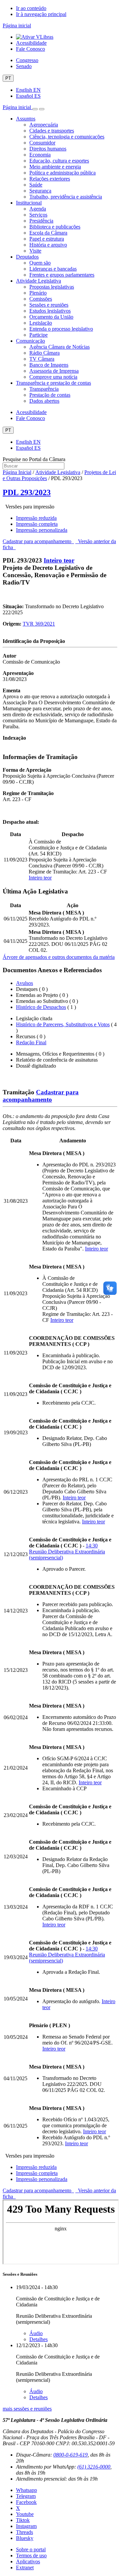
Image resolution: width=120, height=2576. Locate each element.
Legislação (41, 323)
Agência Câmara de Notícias (59, 347)
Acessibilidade (31, 43)
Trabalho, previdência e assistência (66, 197)
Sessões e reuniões (49, 305)
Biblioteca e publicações (55, 227)
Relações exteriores (50, 179)
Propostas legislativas (52, 287)
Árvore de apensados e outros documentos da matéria (59, 957)
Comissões (41, 299)
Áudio (36, 2333)
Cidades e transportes (52, 131)
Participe (38, 335)
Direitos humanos (48, 149)
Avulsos (24, 983)
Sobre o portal (31, 2549)
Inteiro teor (59, 560)
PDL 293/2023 (27, 492)
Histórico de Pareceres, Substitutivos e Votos (63, 1024)
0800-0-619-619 (70, 2455)
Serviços (38, 215)
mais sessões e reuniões (27, 2409)
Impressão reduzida (36, 518)
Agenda (38, 209)
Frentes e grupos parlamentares (62, 275)
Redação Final (31, 1042)
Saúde (36, 185)
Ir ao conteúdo (31, 8)
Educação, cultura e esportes (59, 161)
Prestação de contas (50, 395)
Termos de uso (31, 2555)
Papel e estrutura (47, 239)
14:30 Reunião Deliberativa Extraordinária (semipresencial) (67, 1552)
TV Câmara (42, 359)
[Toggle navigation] (35, 109)
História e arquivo (48, 245)
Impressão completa (37, 524)
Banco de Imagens (49, 365)
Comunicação (30, 341)
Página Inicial (17, 472)
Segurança (40, 191)
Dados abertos (44, 401)
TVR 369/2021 (39, 624)
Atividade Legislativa (38, 281)
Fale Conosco (30, 49)
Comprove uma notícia (53, 377)
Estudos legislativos (50, 311)
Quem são (40, 263)
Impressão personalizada (42, 530)
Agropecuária (44, 125)
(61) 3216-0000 (94, 2467)
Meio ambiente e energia (55, 167)
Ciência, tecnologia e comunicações (67, 137)
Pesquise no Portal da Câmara (34, 459)
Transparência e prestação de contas (53, 383)
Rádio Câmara (44, 353)
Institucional (29, 203)
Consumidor (42, 143)
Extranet (25, 2567)
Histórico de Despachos (41, 1007)
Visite (35, 251)
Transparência (44, 389)
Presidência (41, 221)
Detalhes (38, 2339)
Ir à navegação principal (41, 14)
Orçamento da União (51, 317)
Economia (40, 155)
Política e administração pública (62, 173)
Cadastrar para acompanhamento (38, 541)
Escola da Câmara (48, 233)
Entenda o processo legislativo (61, 329)
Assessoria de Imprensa (54, 371)
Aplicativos (28, 2561)
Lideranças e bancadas (53, 269)
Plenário (38, 293)
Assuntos (26, 119)
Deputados (27, 257)
